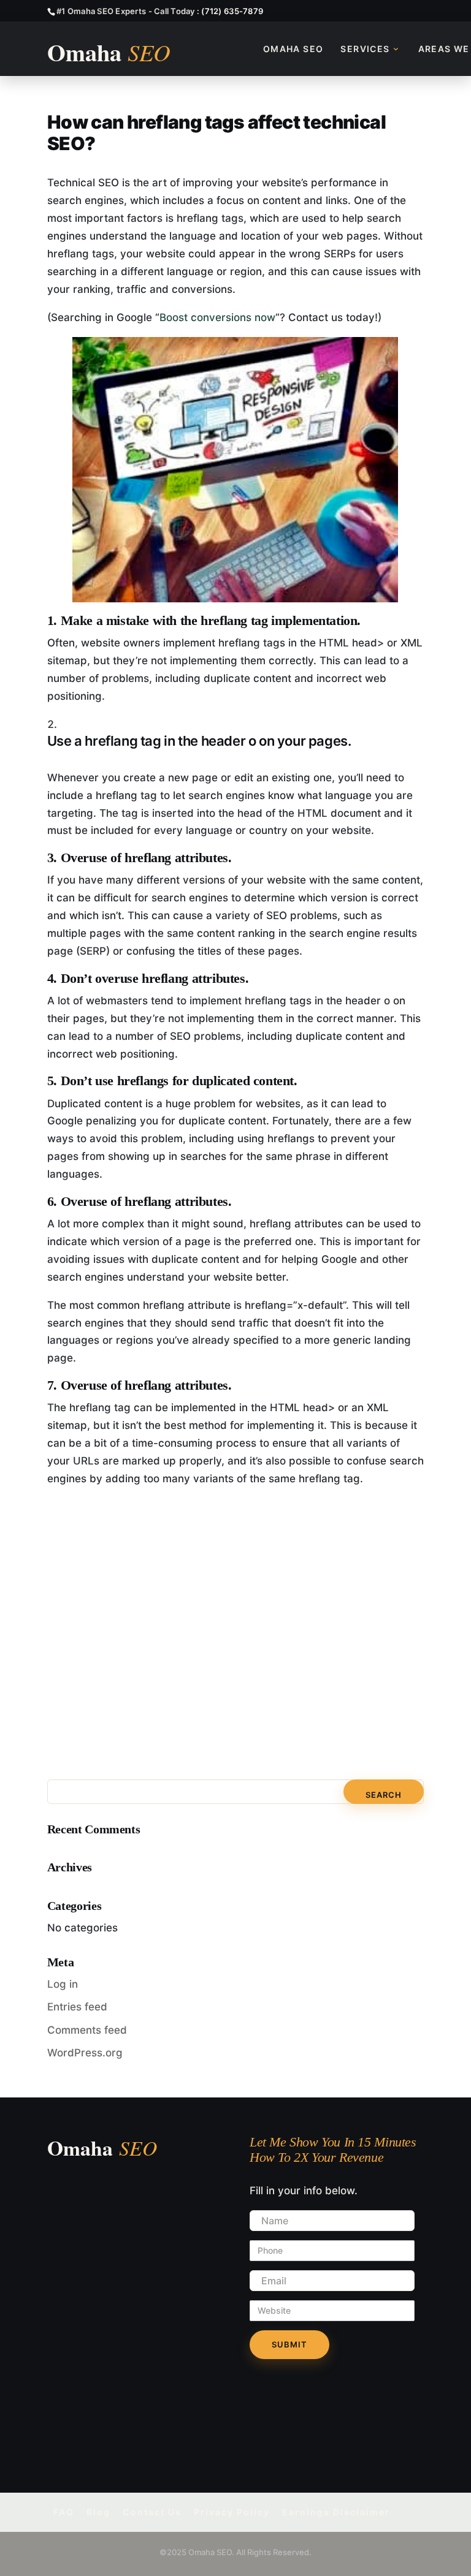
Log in (63, 1984)
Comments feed (87, 2030)
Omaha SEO (293, 49)
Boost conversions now (217, 317)
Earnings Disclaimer (336, 2512)
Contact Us (152, 2512)
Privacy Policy (232, 2512)
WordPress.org (85, 2053)
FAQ (64, 2512)
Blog (98, 2512)
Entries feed (77, 2007)
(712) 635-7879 (232, 11)
